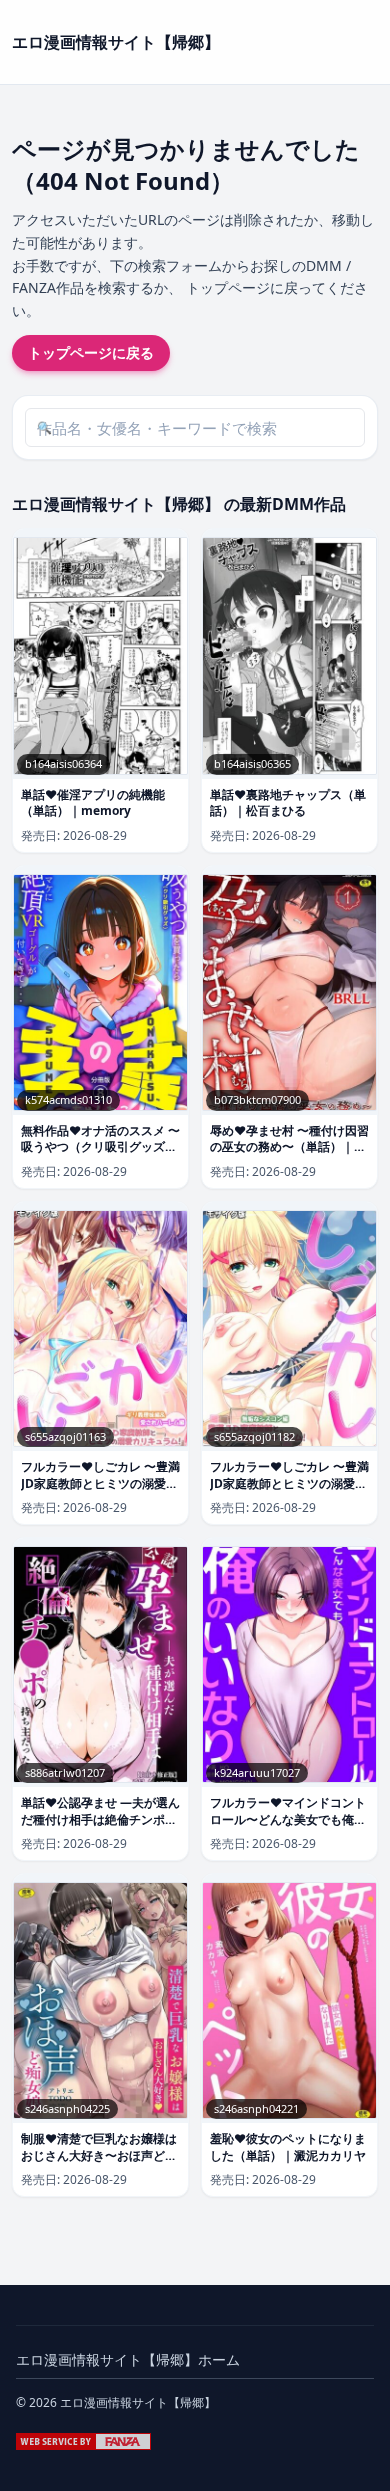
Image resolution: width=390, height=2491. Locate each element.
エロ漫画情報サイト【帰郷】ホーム (128, 2359)
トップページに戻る (91, 352)
